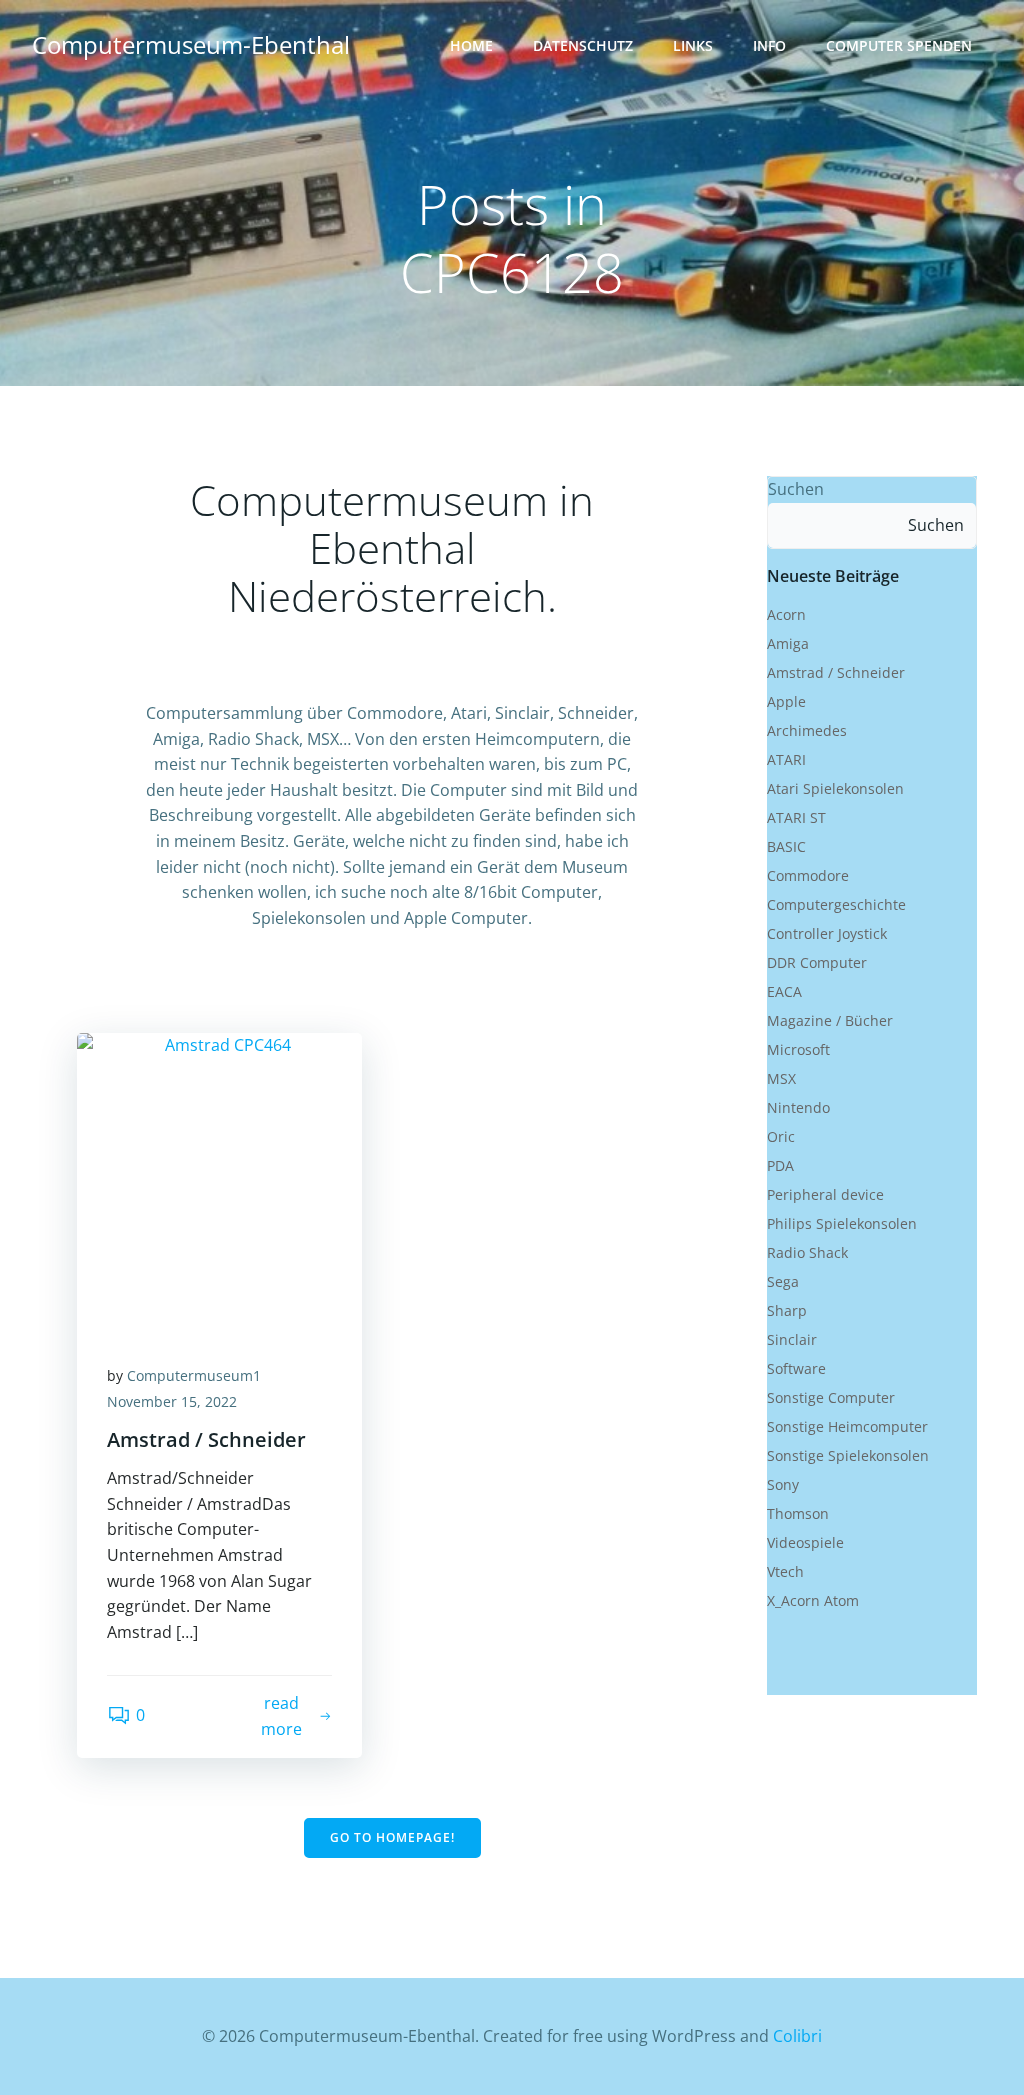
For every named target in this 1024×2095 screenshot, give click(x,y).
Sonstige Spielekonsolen (848, 1455)
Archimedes (807, 730)
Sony (783, 1484)
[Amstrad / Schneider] (219, 1181)
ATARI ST (796, 817)
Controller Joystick (827, 933)
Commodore (808, 875)
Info (769, 45)
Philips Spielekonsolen (842, 1223)
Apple (786, 701)
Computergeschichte (836, 904)
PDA (780, 1165)
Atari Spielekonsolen (835, 788)
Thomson (798, 1513)
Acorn (786, 614)
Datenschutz (583, 45)
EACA (784, 991)
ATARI (786, 759)
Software (796, 1368)
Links (693, 45)
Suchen (796, 489)
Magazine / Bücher (830, 1020)
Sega (783, 1281)
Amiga (788, 643)
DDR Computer (817, 962)
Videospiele (805, 1542)
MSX (781, 1078)
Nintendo (798, 1107)
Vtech (785, 1571)
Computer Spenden (899, 45)
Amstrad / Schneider (836, 672)
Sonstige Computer (831, 1397)
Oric (781, 1136)
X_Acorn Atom (813, 1600)
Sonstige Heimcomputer (847, 1426)
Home (471, 45)
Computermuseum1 (194, 1375)
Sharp (787, 1310)
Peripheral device (825, 1194)
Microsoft (798, 1049)
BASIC (786, 846)
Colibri (797, 2036)
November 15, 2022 (172, 1401)
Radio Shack (807, 1252)
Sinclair (792, 1339)
